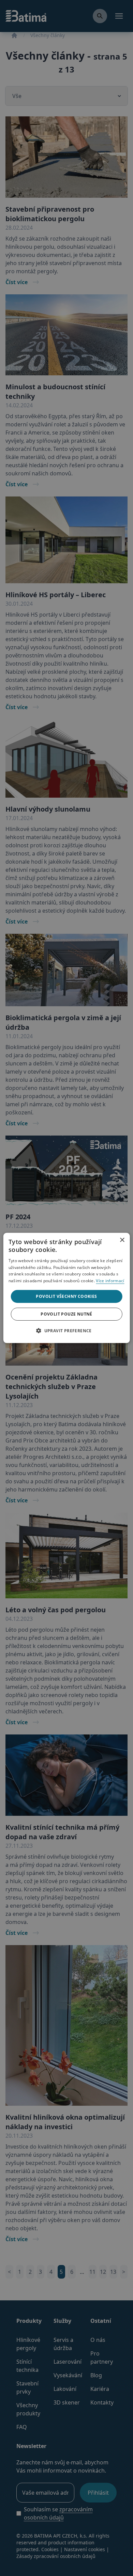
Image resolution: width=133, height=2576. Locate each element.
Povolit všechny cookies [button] (66, 1296)
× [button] (122, 1238)
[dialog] (67, 1288)
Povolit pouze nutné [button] (66, 1314)
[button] (66, 1331)
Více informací (110, 1281)
